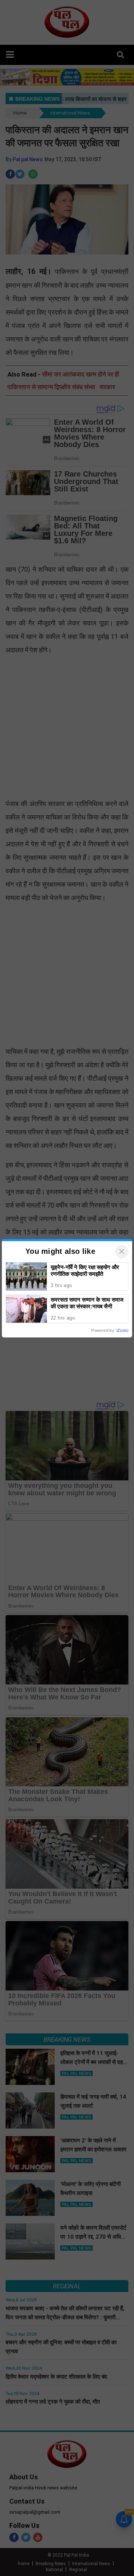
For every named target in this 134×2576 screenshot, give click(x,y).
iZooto (122, 1330)
